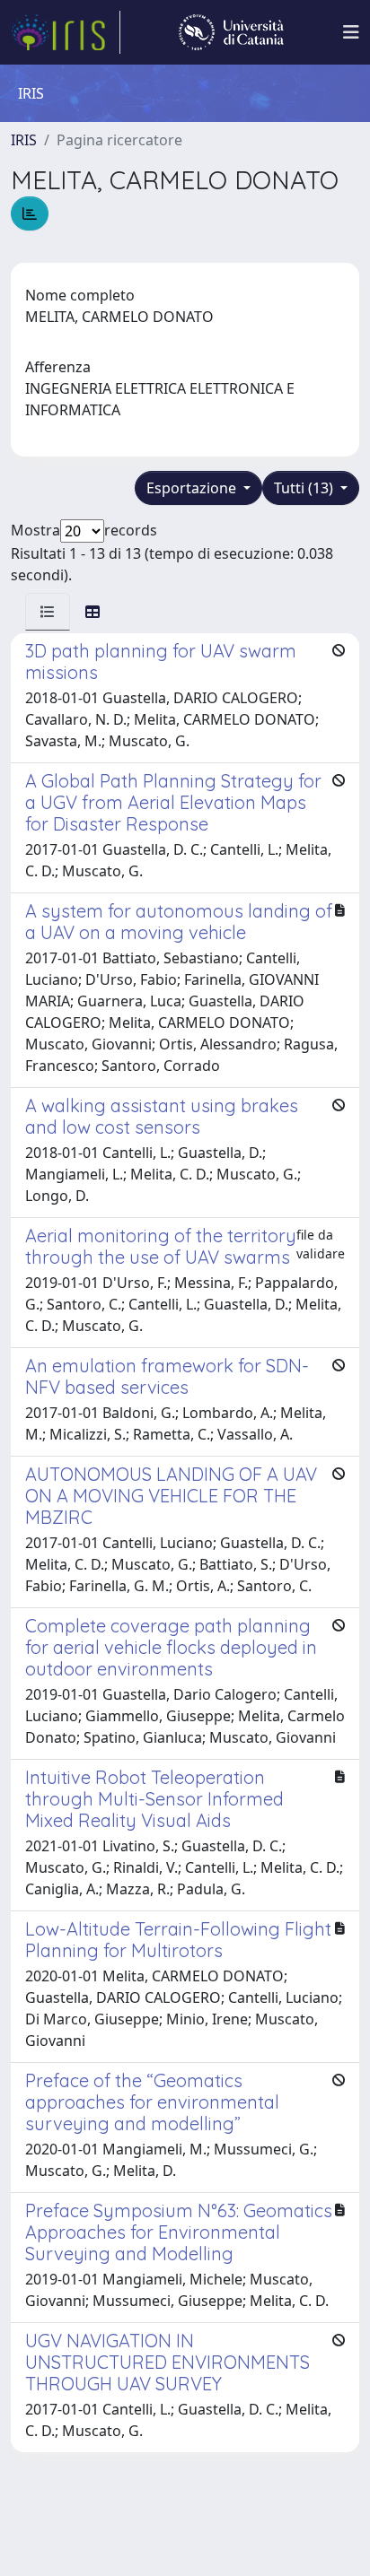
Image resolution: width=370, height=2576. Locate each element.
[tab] (48, 612)
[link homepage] (66, 32)
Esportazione (193, 488)
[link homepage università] (231, 32)
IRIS (24, 140)
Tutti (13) (305, 488)
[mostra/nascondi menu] (351, 32)
